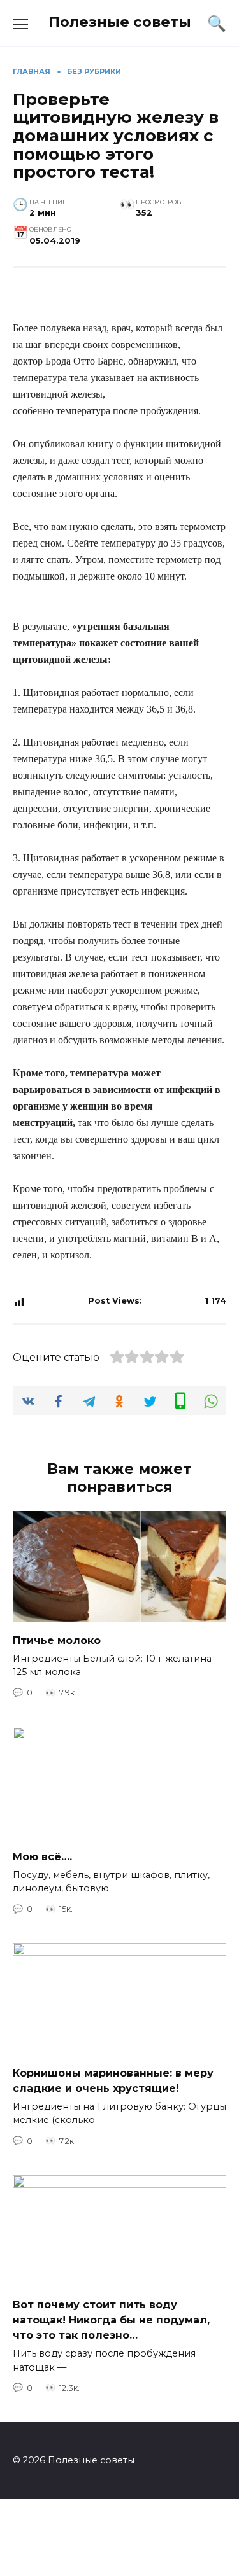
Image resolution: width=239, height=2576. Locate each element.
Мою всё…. (42, 1856)
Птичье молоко (57, 1640)
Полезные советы (120, 22)
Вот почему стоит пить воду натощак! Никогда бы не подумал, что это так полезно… (111, 2320)
